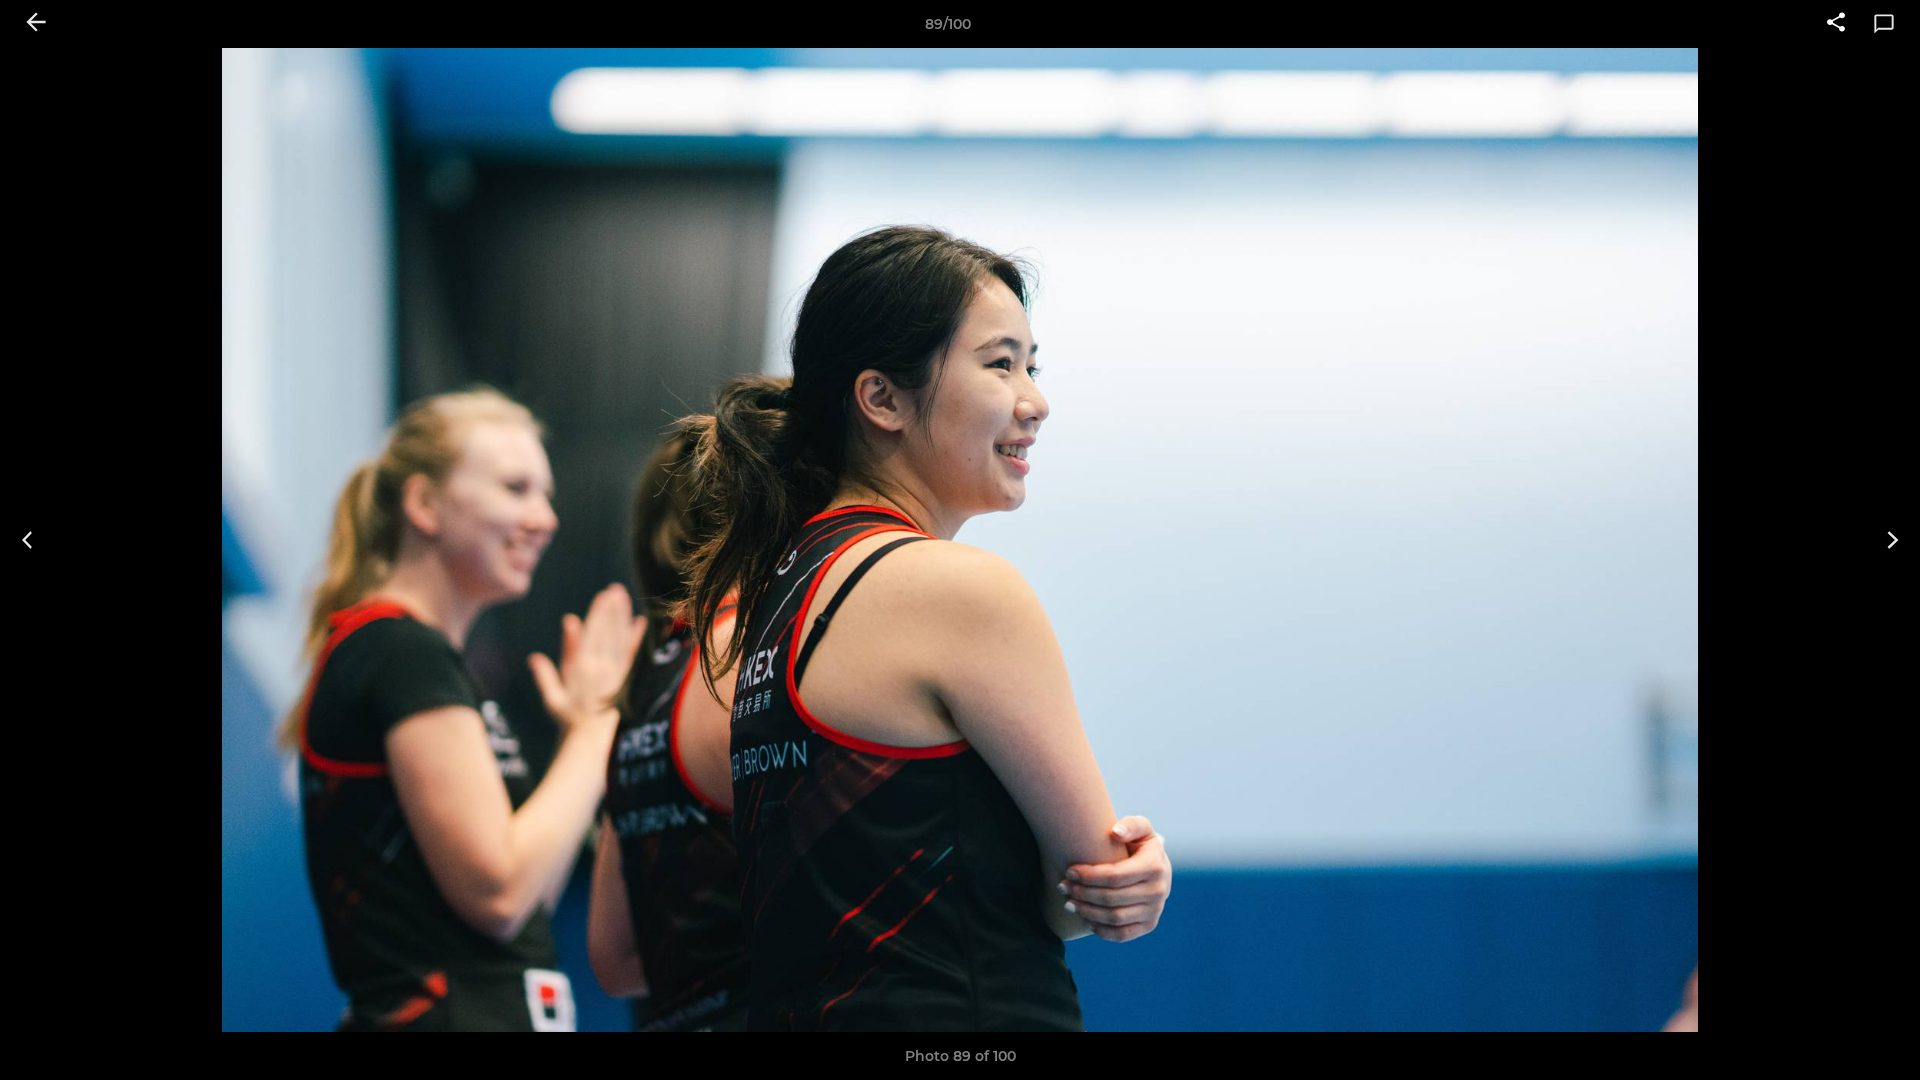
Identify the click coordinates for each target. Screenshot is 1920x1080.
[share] (1836, 24)
